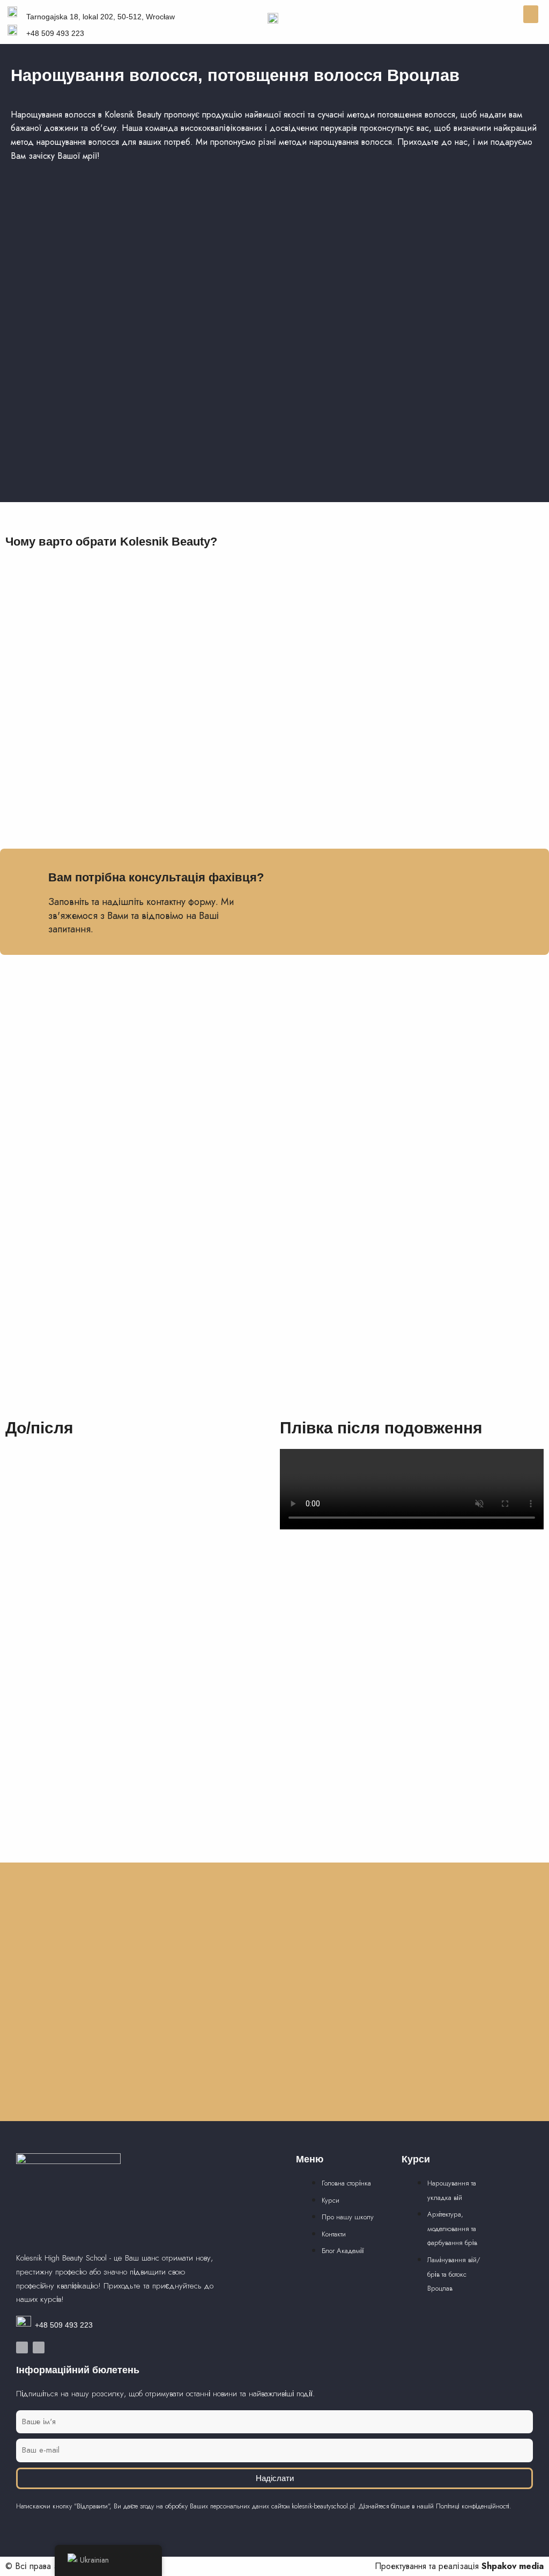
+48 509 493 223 (64, 2325)
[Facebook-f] (22, 2347)
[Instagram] (39, 2347)
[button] (531, 14)
